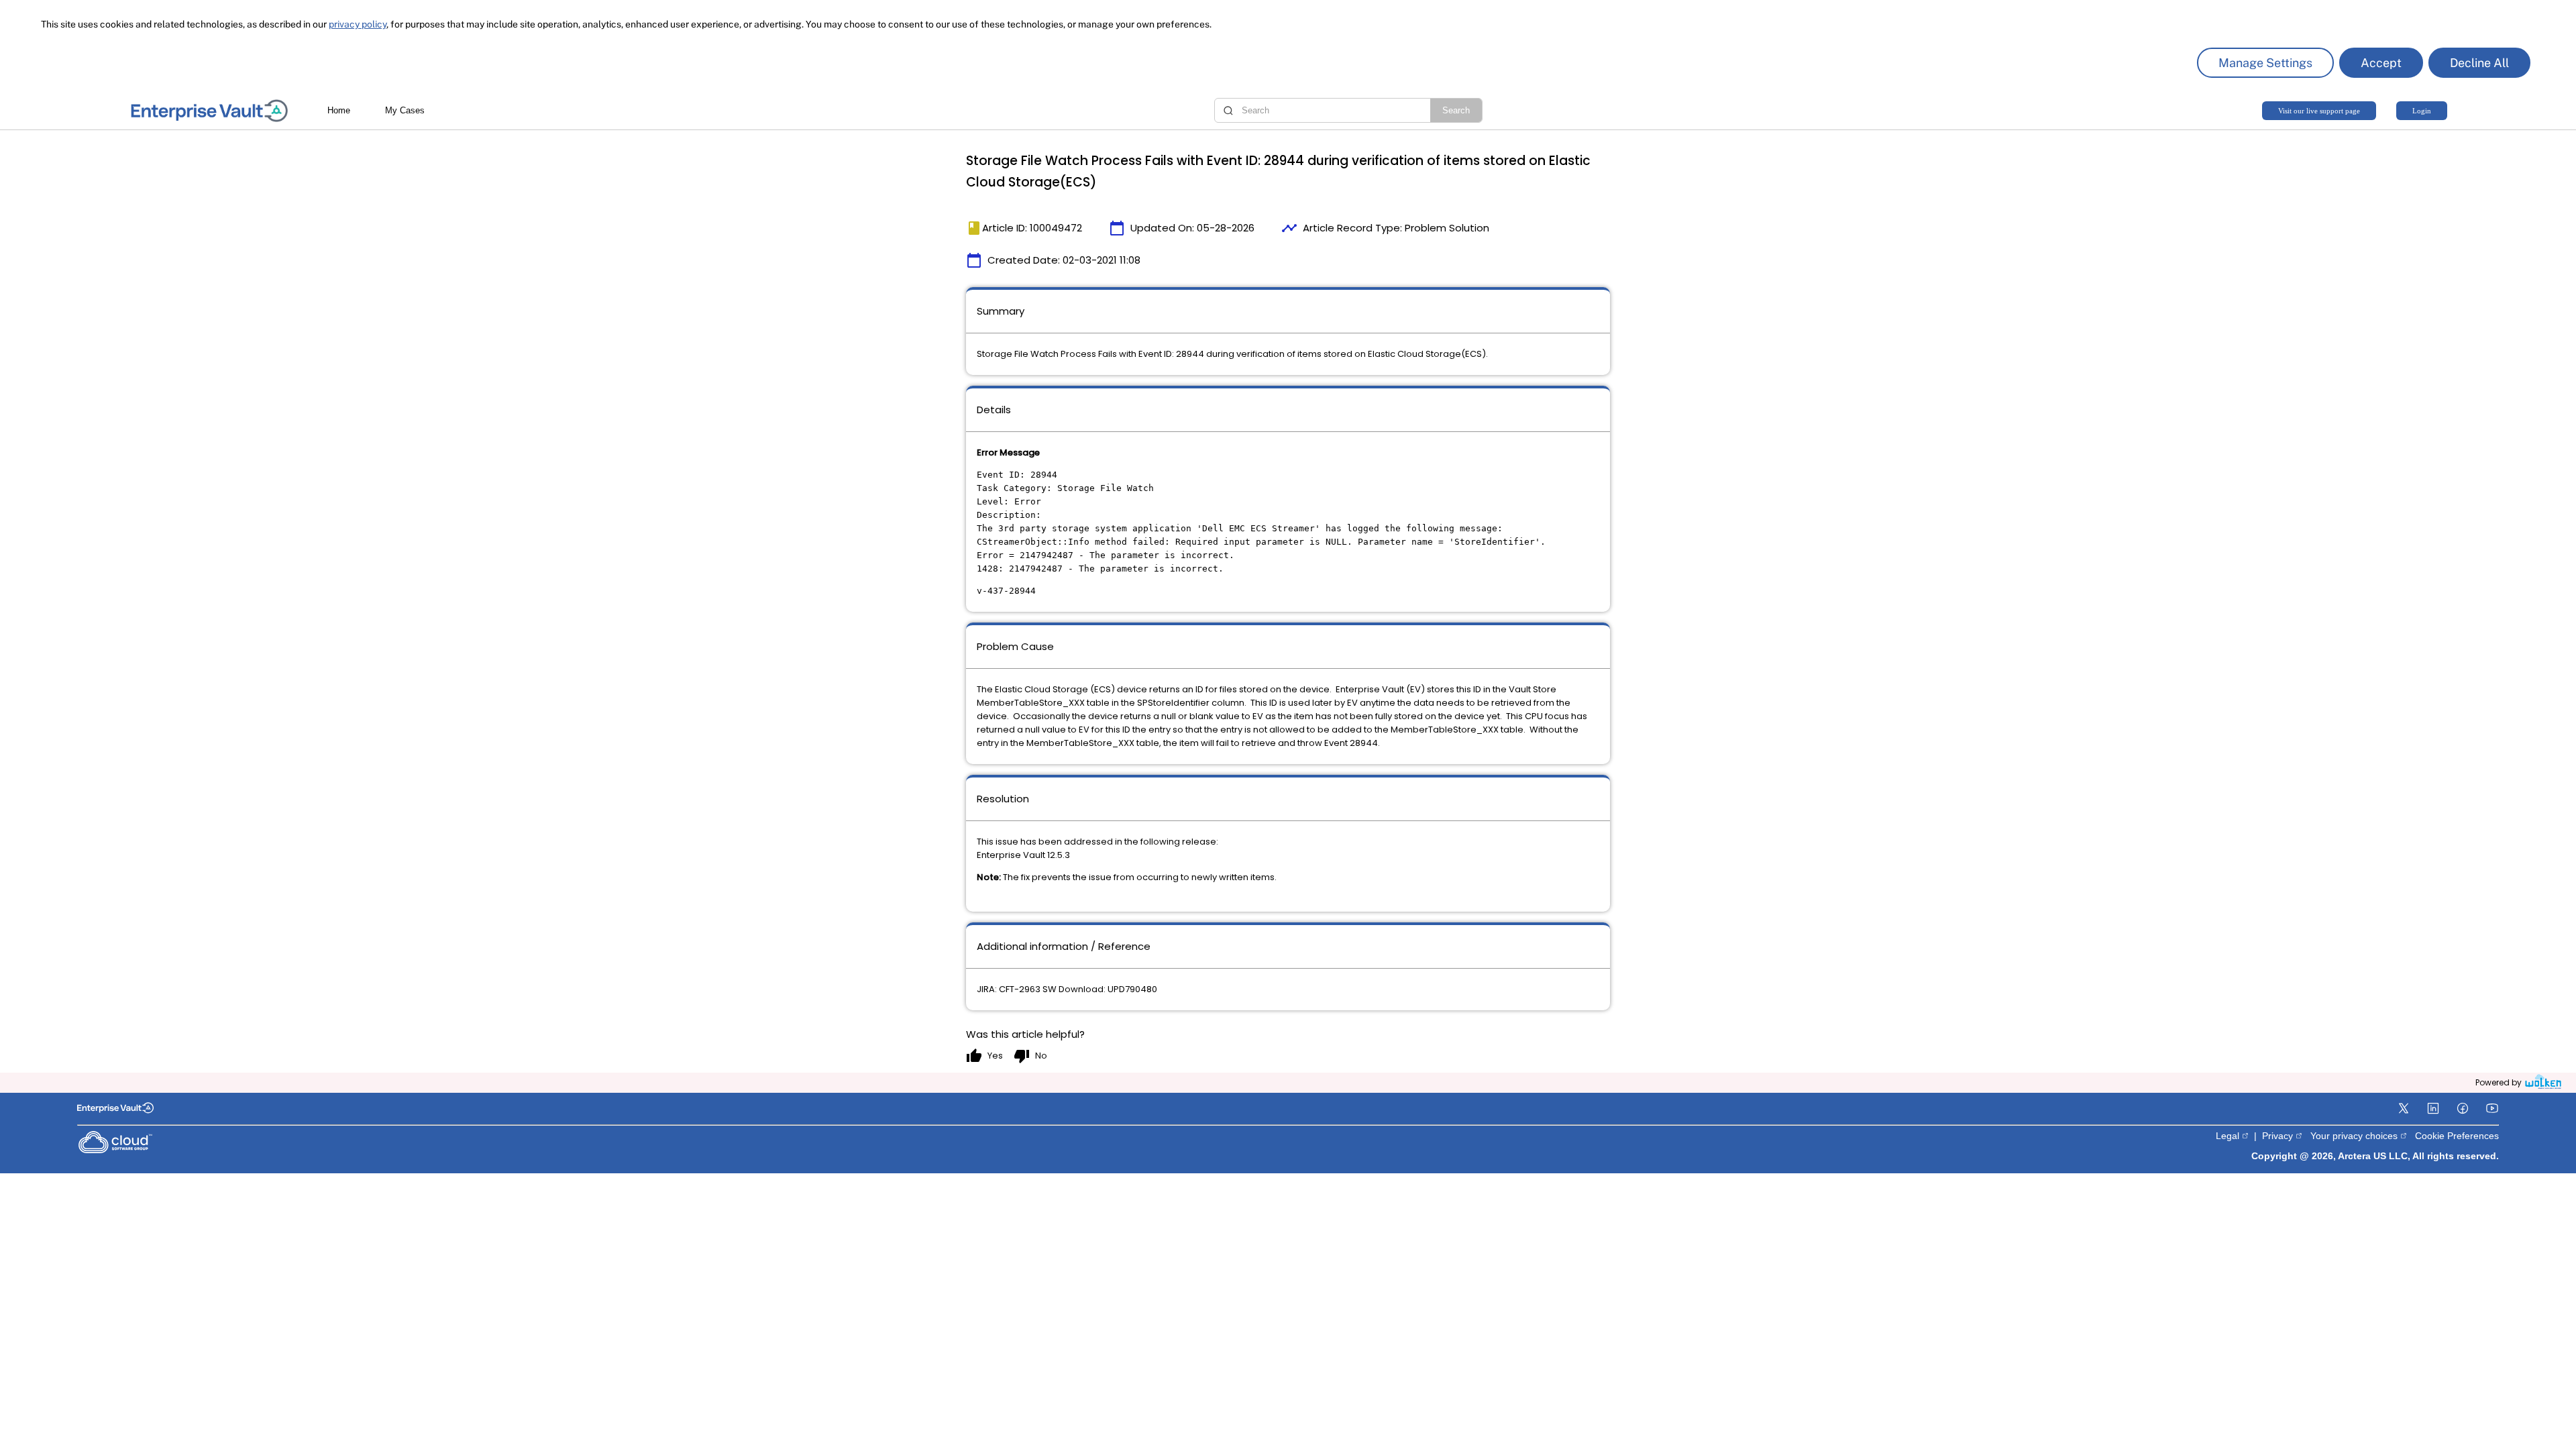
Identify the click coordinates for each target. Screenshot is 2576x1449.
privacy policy (358, 24)
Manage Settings (2265, 63)
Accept (2381, 63)
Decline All (2479, 63)
